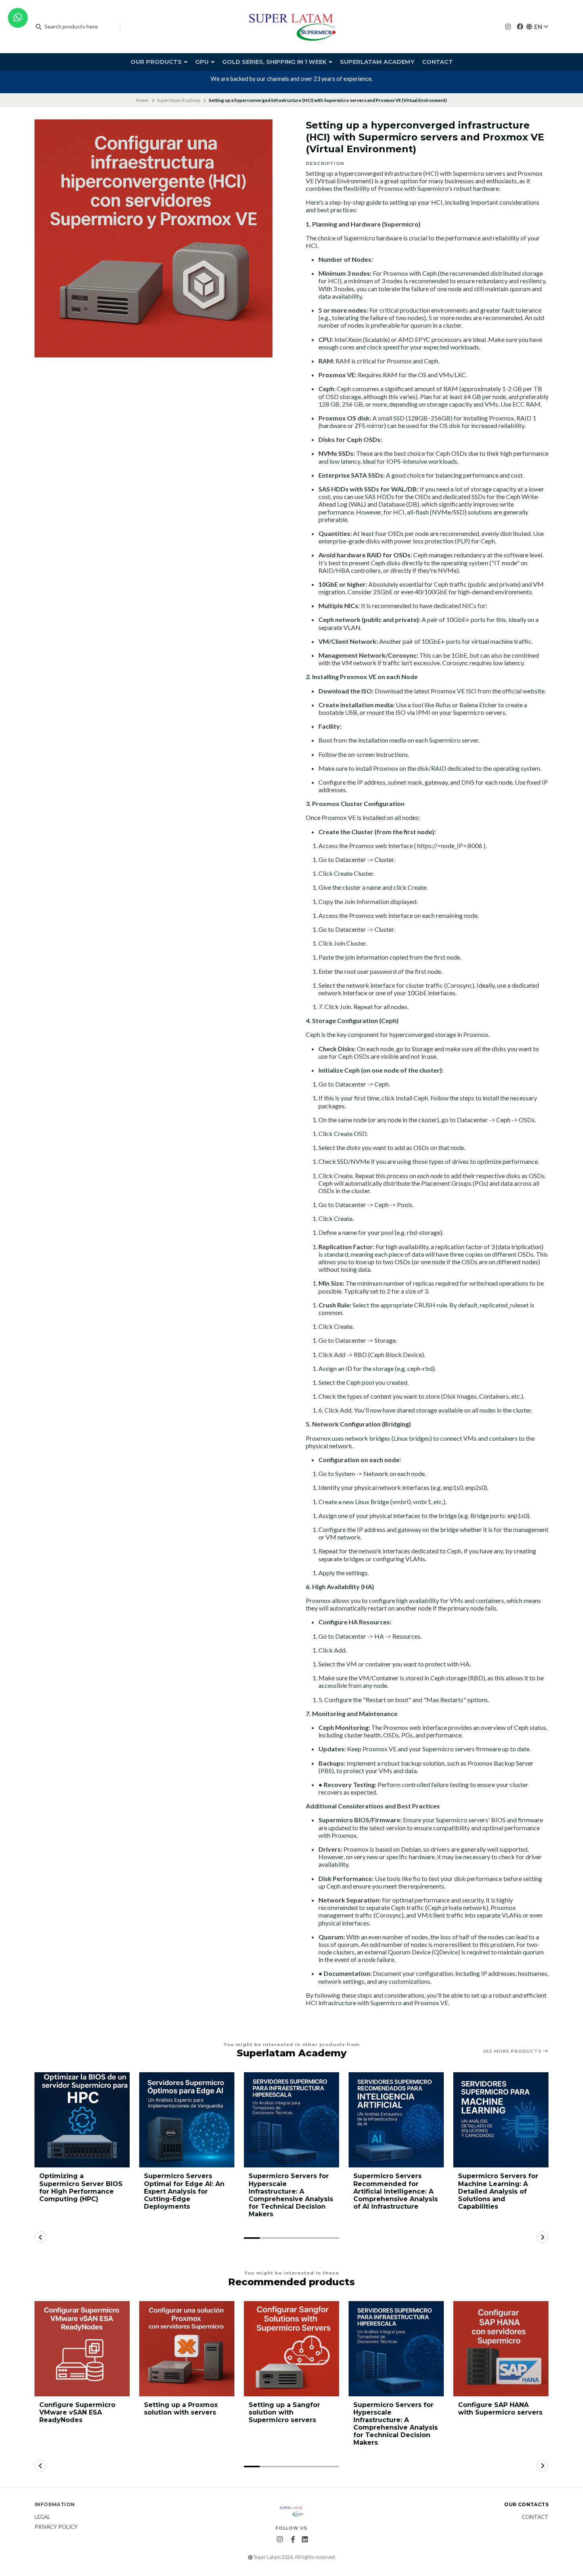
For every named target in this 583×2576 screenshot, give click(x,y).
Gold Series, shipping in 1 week (275, 62)
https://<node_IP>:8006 (450, 846)
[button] (252, 2238)
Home (142, 100)
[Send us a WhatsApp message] (18, 18)
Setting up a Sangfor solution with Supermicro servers (284, 2412)
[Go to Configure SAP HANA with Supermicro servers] (501, 2349)
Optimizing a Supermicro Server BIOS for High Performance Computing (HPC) (81, 2187)
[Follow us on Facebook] (520, 26)
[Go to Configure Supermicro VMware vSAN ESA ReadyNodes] (82, 2349)
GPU (203, 62)
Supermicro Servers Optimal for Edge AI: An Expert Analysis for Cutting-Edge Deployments (184, 2191)
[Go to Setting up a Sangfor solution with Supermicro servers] (291, 2349)
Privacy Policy (56, 2527)
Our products (157, 62)
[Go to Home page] (291, 27)
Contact (437, 62)
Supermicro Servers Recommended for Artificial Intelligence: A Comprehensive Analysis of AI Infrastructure (396, 2191)
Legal (42, 2517)
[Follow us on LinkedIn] (305, 2540)
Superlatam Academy (377, 62)
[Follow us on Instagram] (508, 26)
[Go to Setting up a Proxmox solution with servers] (187, 2349)
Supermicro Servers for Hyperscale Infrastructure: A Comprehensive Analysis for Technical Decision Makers (291, 2195)
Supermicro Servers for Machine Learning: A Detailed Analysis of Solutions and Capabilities (498, 2191)
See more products (513, 2051)
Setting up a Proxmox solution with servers (181, 2409)
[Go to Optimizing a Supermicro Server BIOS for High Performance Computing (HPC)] (82, 2120)
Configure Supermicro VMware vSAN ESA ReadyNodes (77, 2412)
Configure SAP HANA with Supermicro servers (500, 2409)
